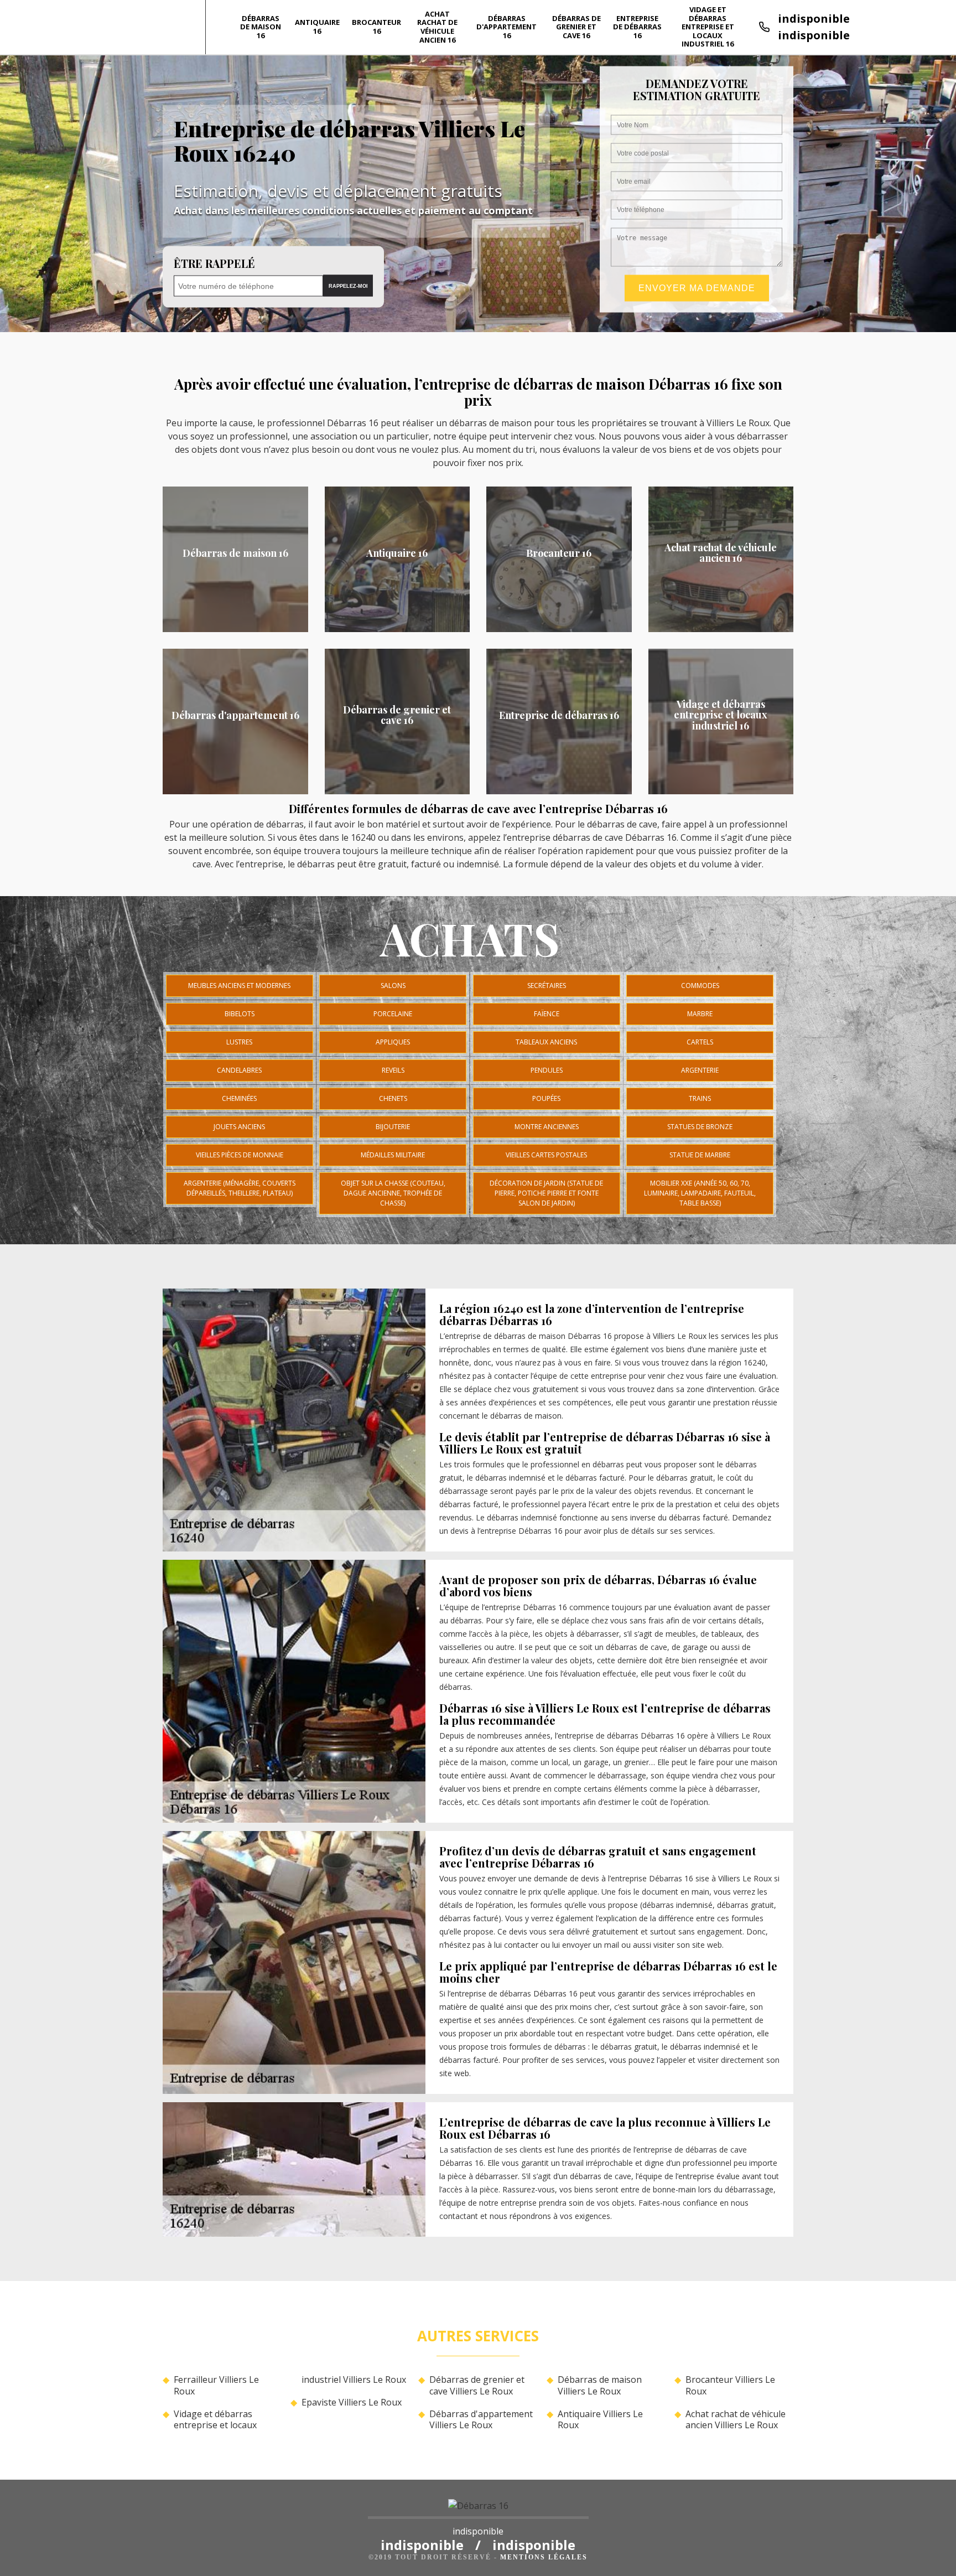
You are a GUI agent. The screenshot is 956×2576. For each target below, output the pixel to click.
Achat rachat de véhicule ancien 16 (437, 27)
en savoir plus (235, 628)
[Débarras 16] (478, 2509)
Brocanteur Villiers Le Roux (730, 2386)
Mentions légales (544, 2557)
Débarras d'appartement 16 (506, 27)
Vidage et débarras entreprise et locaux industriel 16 (708, 27)
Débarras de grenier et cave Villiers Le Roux (477, 2386)
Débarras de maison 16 (261, 27)
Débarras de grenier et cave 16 (576, 27)
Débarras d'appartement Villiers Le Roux (481, 2420)
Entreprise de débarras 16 (637, 27)
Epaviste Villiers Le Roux (352, 2402)
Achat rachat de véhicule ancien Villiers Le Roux (736, 2420)
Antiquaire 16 (317, 27)
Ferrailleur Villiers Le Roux (216, 2386)
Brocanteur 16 (376, 27)
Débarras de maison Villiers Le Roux (600, 2386)
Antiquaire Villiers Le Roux (600, 2420)
